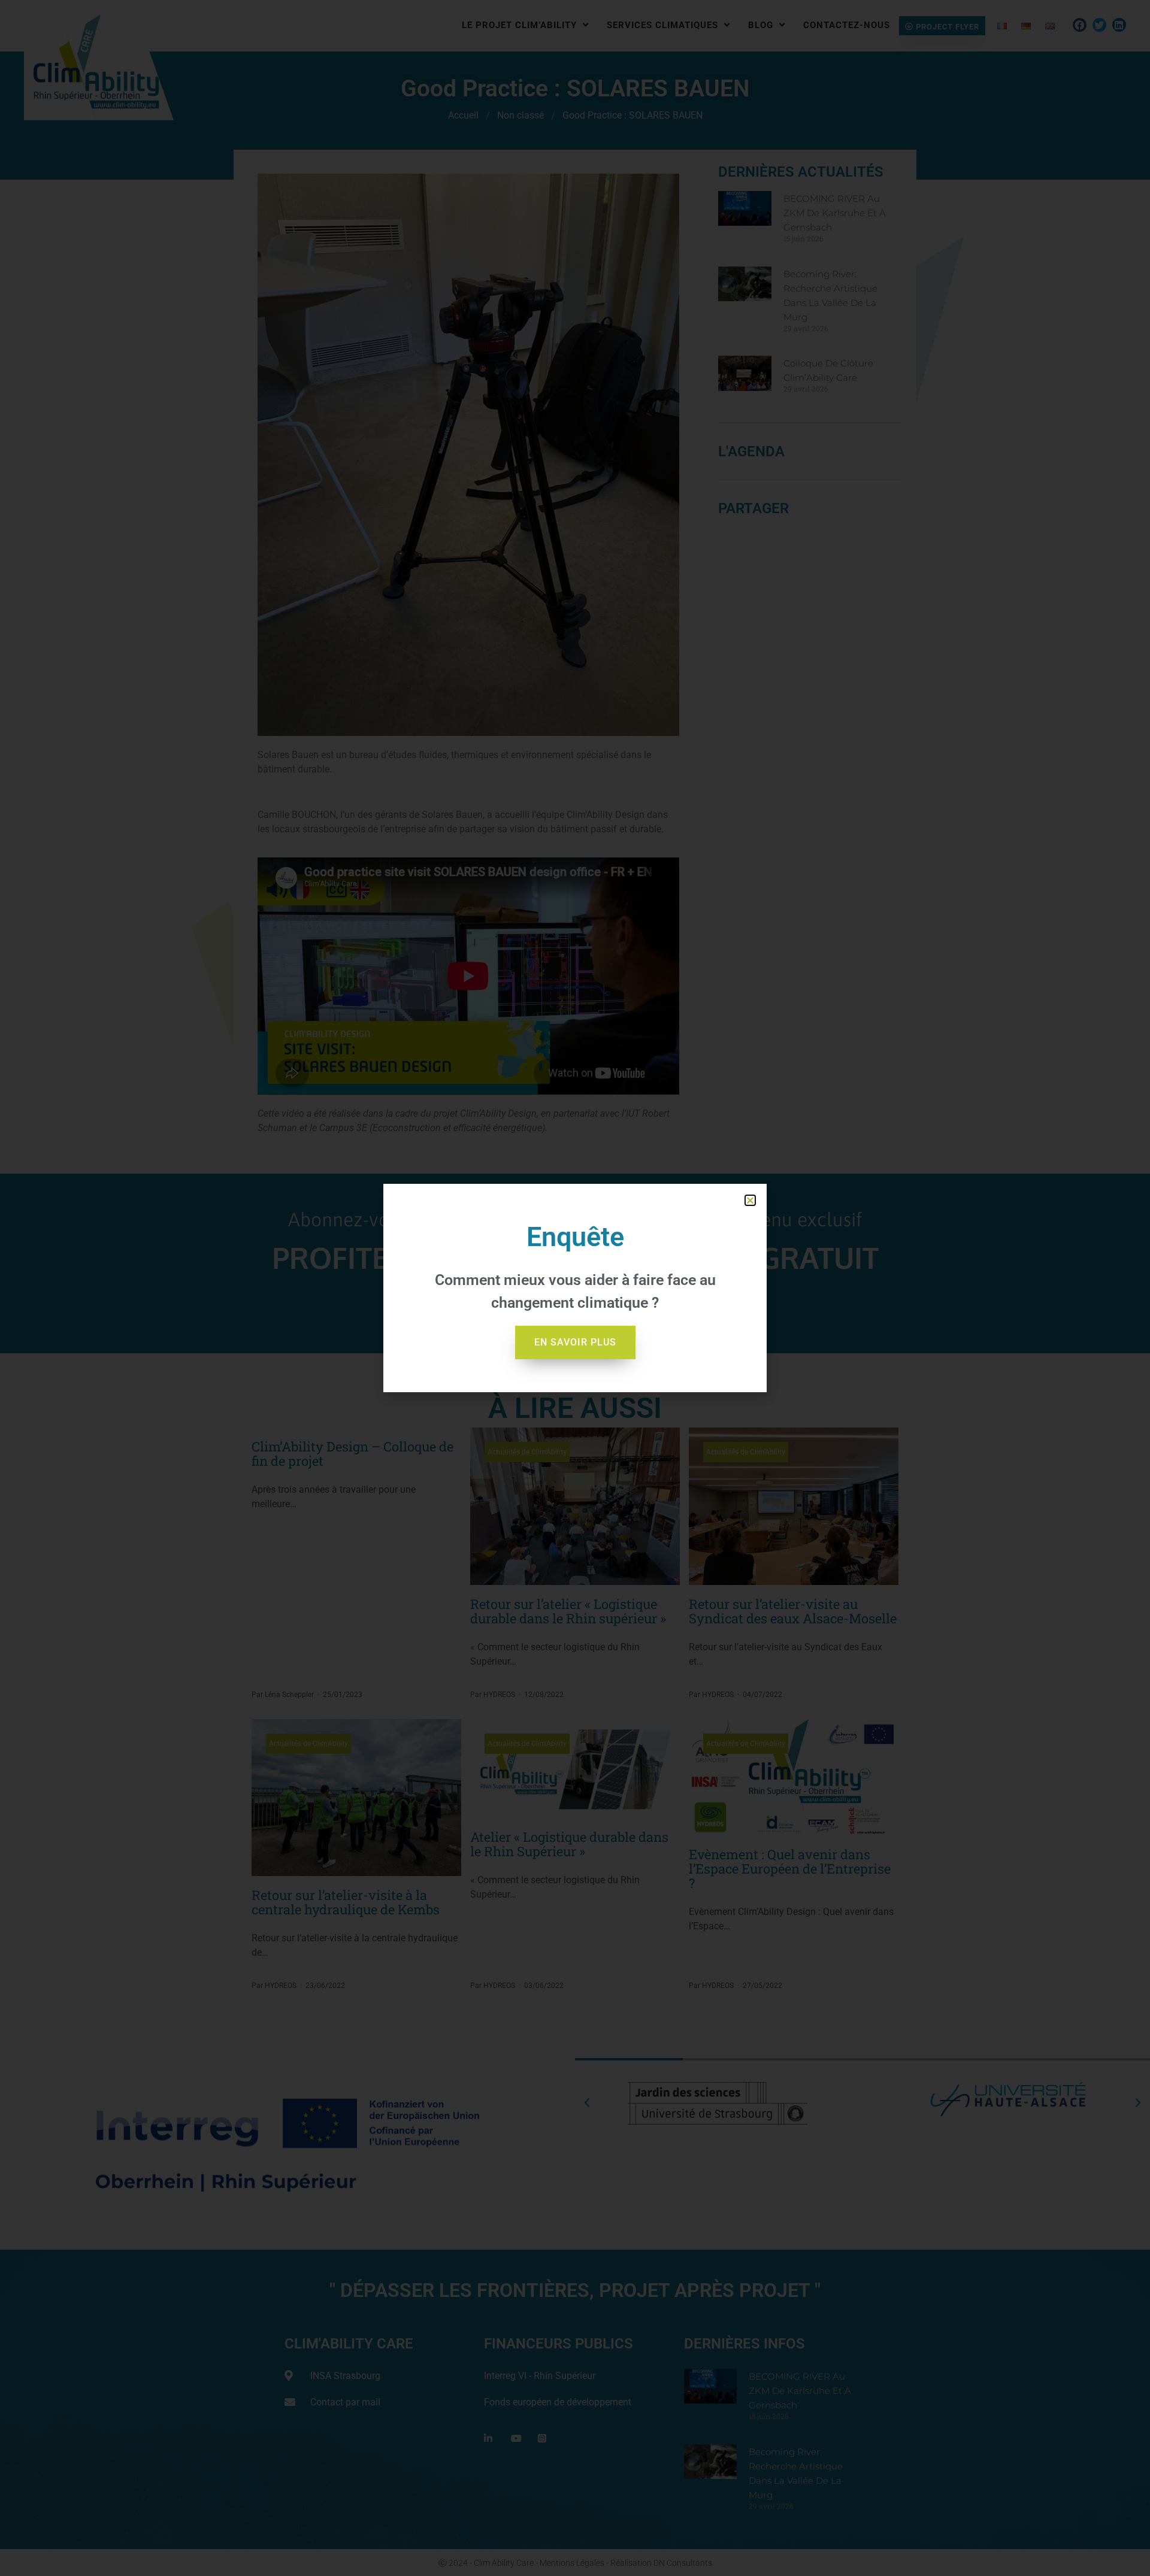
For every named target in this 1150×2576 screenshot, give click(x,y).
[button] (750, 1200)
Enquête (575, 1237)
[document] (575, 1288)
